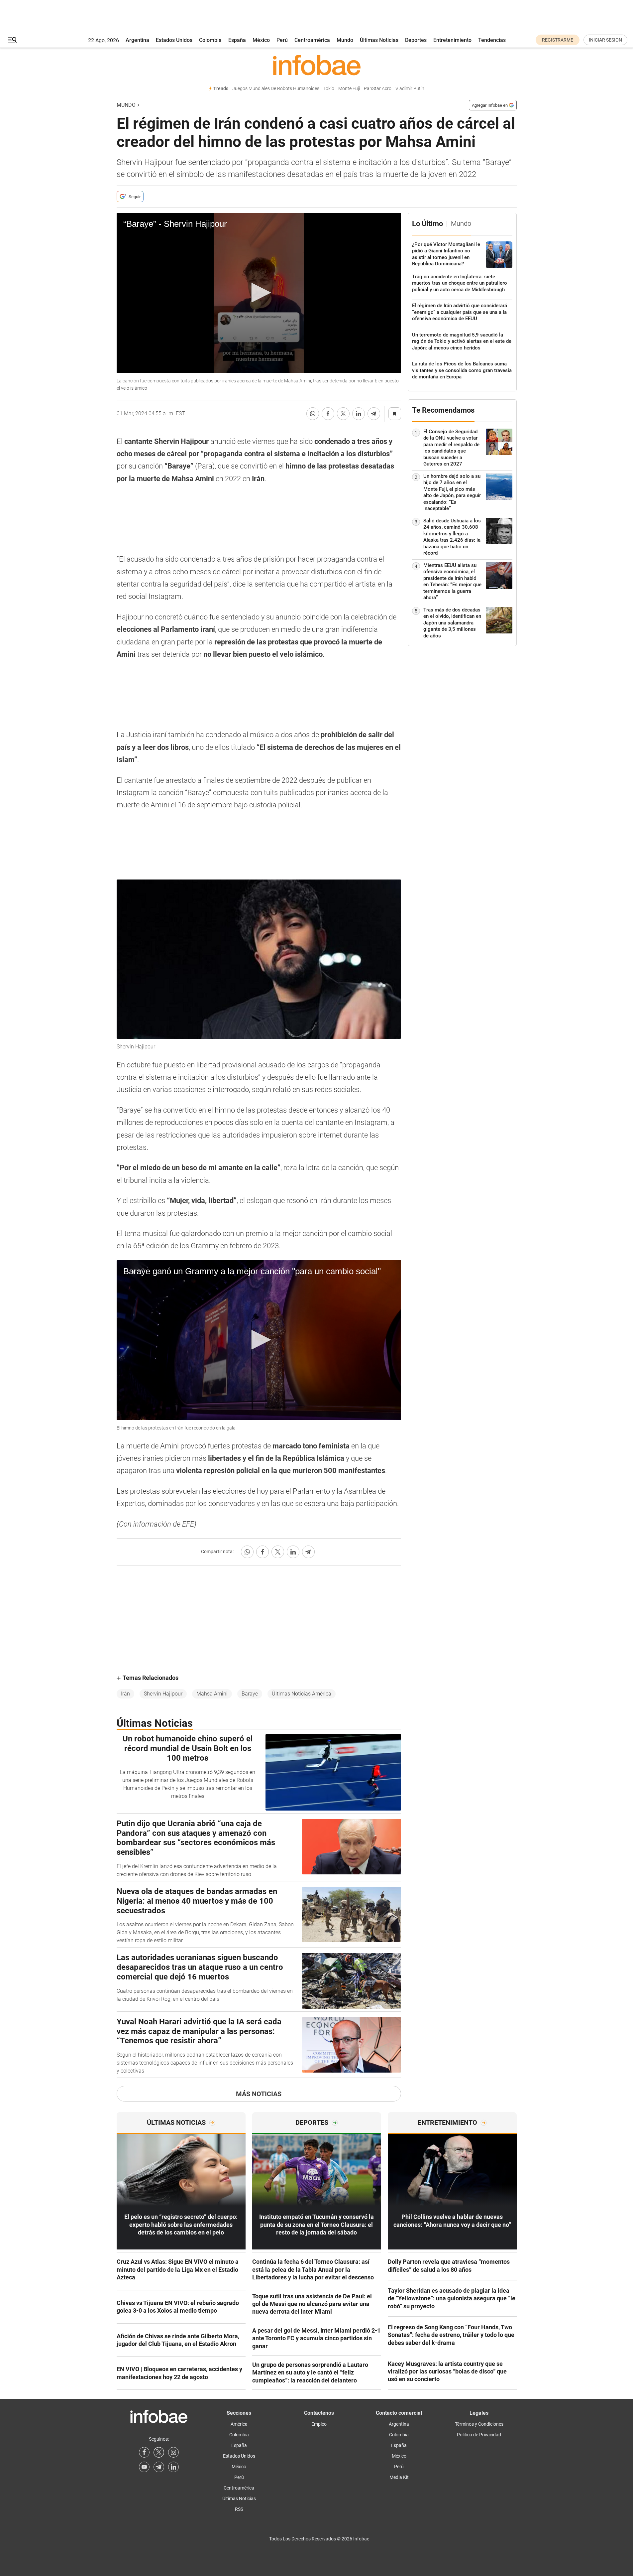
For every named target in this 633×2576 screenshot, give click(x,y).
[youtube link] (144, 2467)
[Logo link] (317, 65)
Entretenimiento (452, 40)
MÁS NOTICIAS (259, 2094)
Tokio (329, 89)
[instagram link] (173, 2452)
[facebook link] (144, 2452)
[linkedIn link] (173, 2467)
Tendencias (492, 40)
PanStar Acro (378, 89)
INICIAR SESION (605, 40)
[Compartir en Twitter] (343, 414)
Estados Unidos (174, 40)
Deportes (416, 40)
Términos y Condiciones (479, 2424)
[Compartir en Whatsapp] (313, 414)
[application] (259, 293)
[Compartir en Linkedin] (359, 414)
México (261, 40)
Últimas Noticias (379, 40)
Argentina (137, 40)
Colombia (210, 40)
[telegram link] (159, 2467)
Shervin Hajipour (163, 1694)
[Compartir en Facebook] (328, 414)
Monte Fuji (349, 89)
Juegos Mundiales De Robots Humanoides (276, 89)
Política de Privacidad (479, 2435)
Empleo (319, 2424)
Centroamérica (312, 40)
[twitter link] (159, 2452)
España (237, 40)
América (239, 2424)
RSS (239, 2509)
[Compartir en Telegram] (374, 414)
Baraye (250, 1694)
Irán (125, 1694)
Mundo (345, 40)
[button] (12, 40)
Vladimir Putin (410, 89)
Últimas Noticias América (302, 1694)
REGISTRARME (558, 40)
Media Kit (399, 2477)
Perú (282, 40)
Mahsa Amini (212, 1694)
